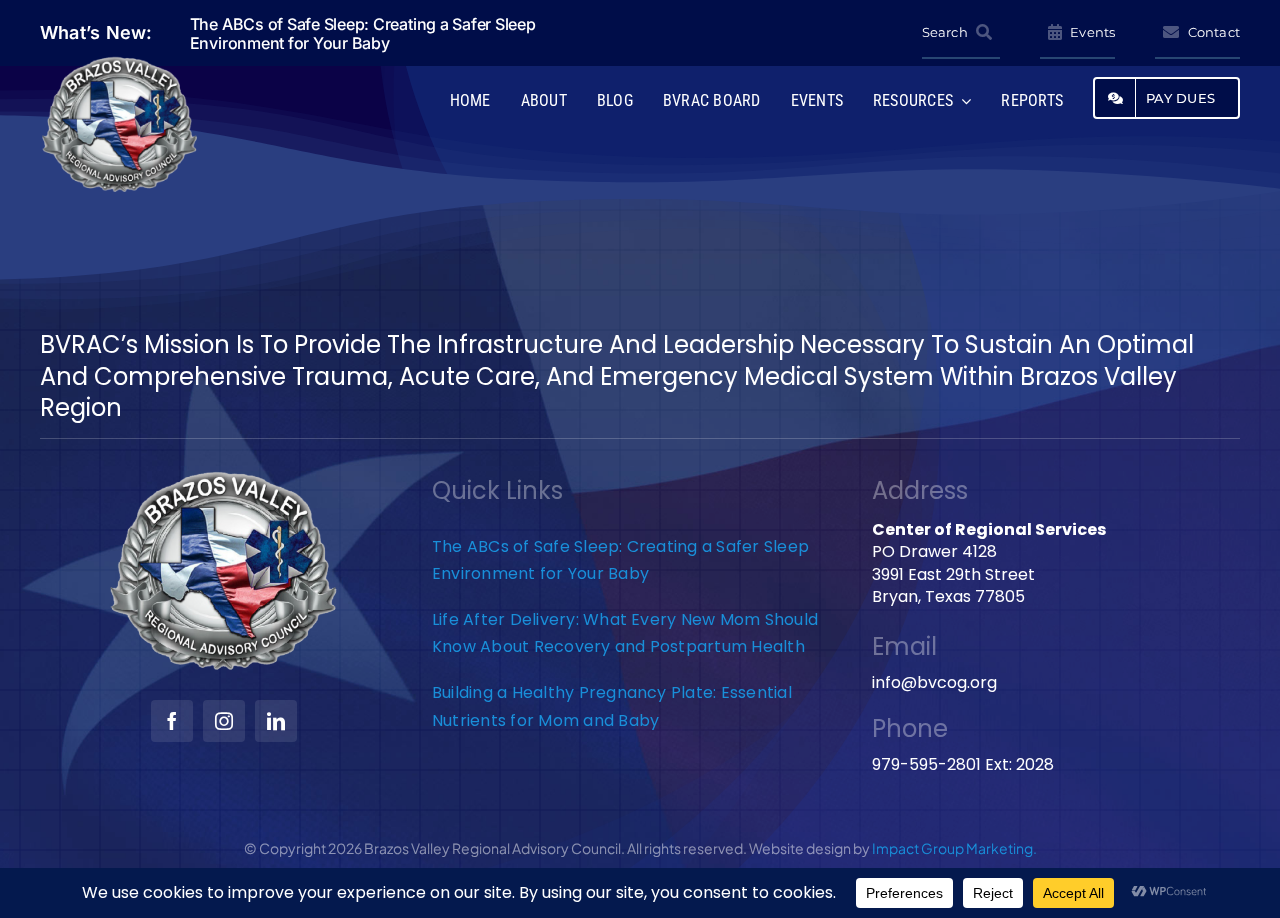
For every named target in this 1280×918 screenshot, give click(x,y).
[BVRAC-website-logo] (120, 62)
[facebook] (172, 721)
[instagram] (224, 721)
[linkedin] (276, 721)
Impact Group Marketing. (954, 848)
